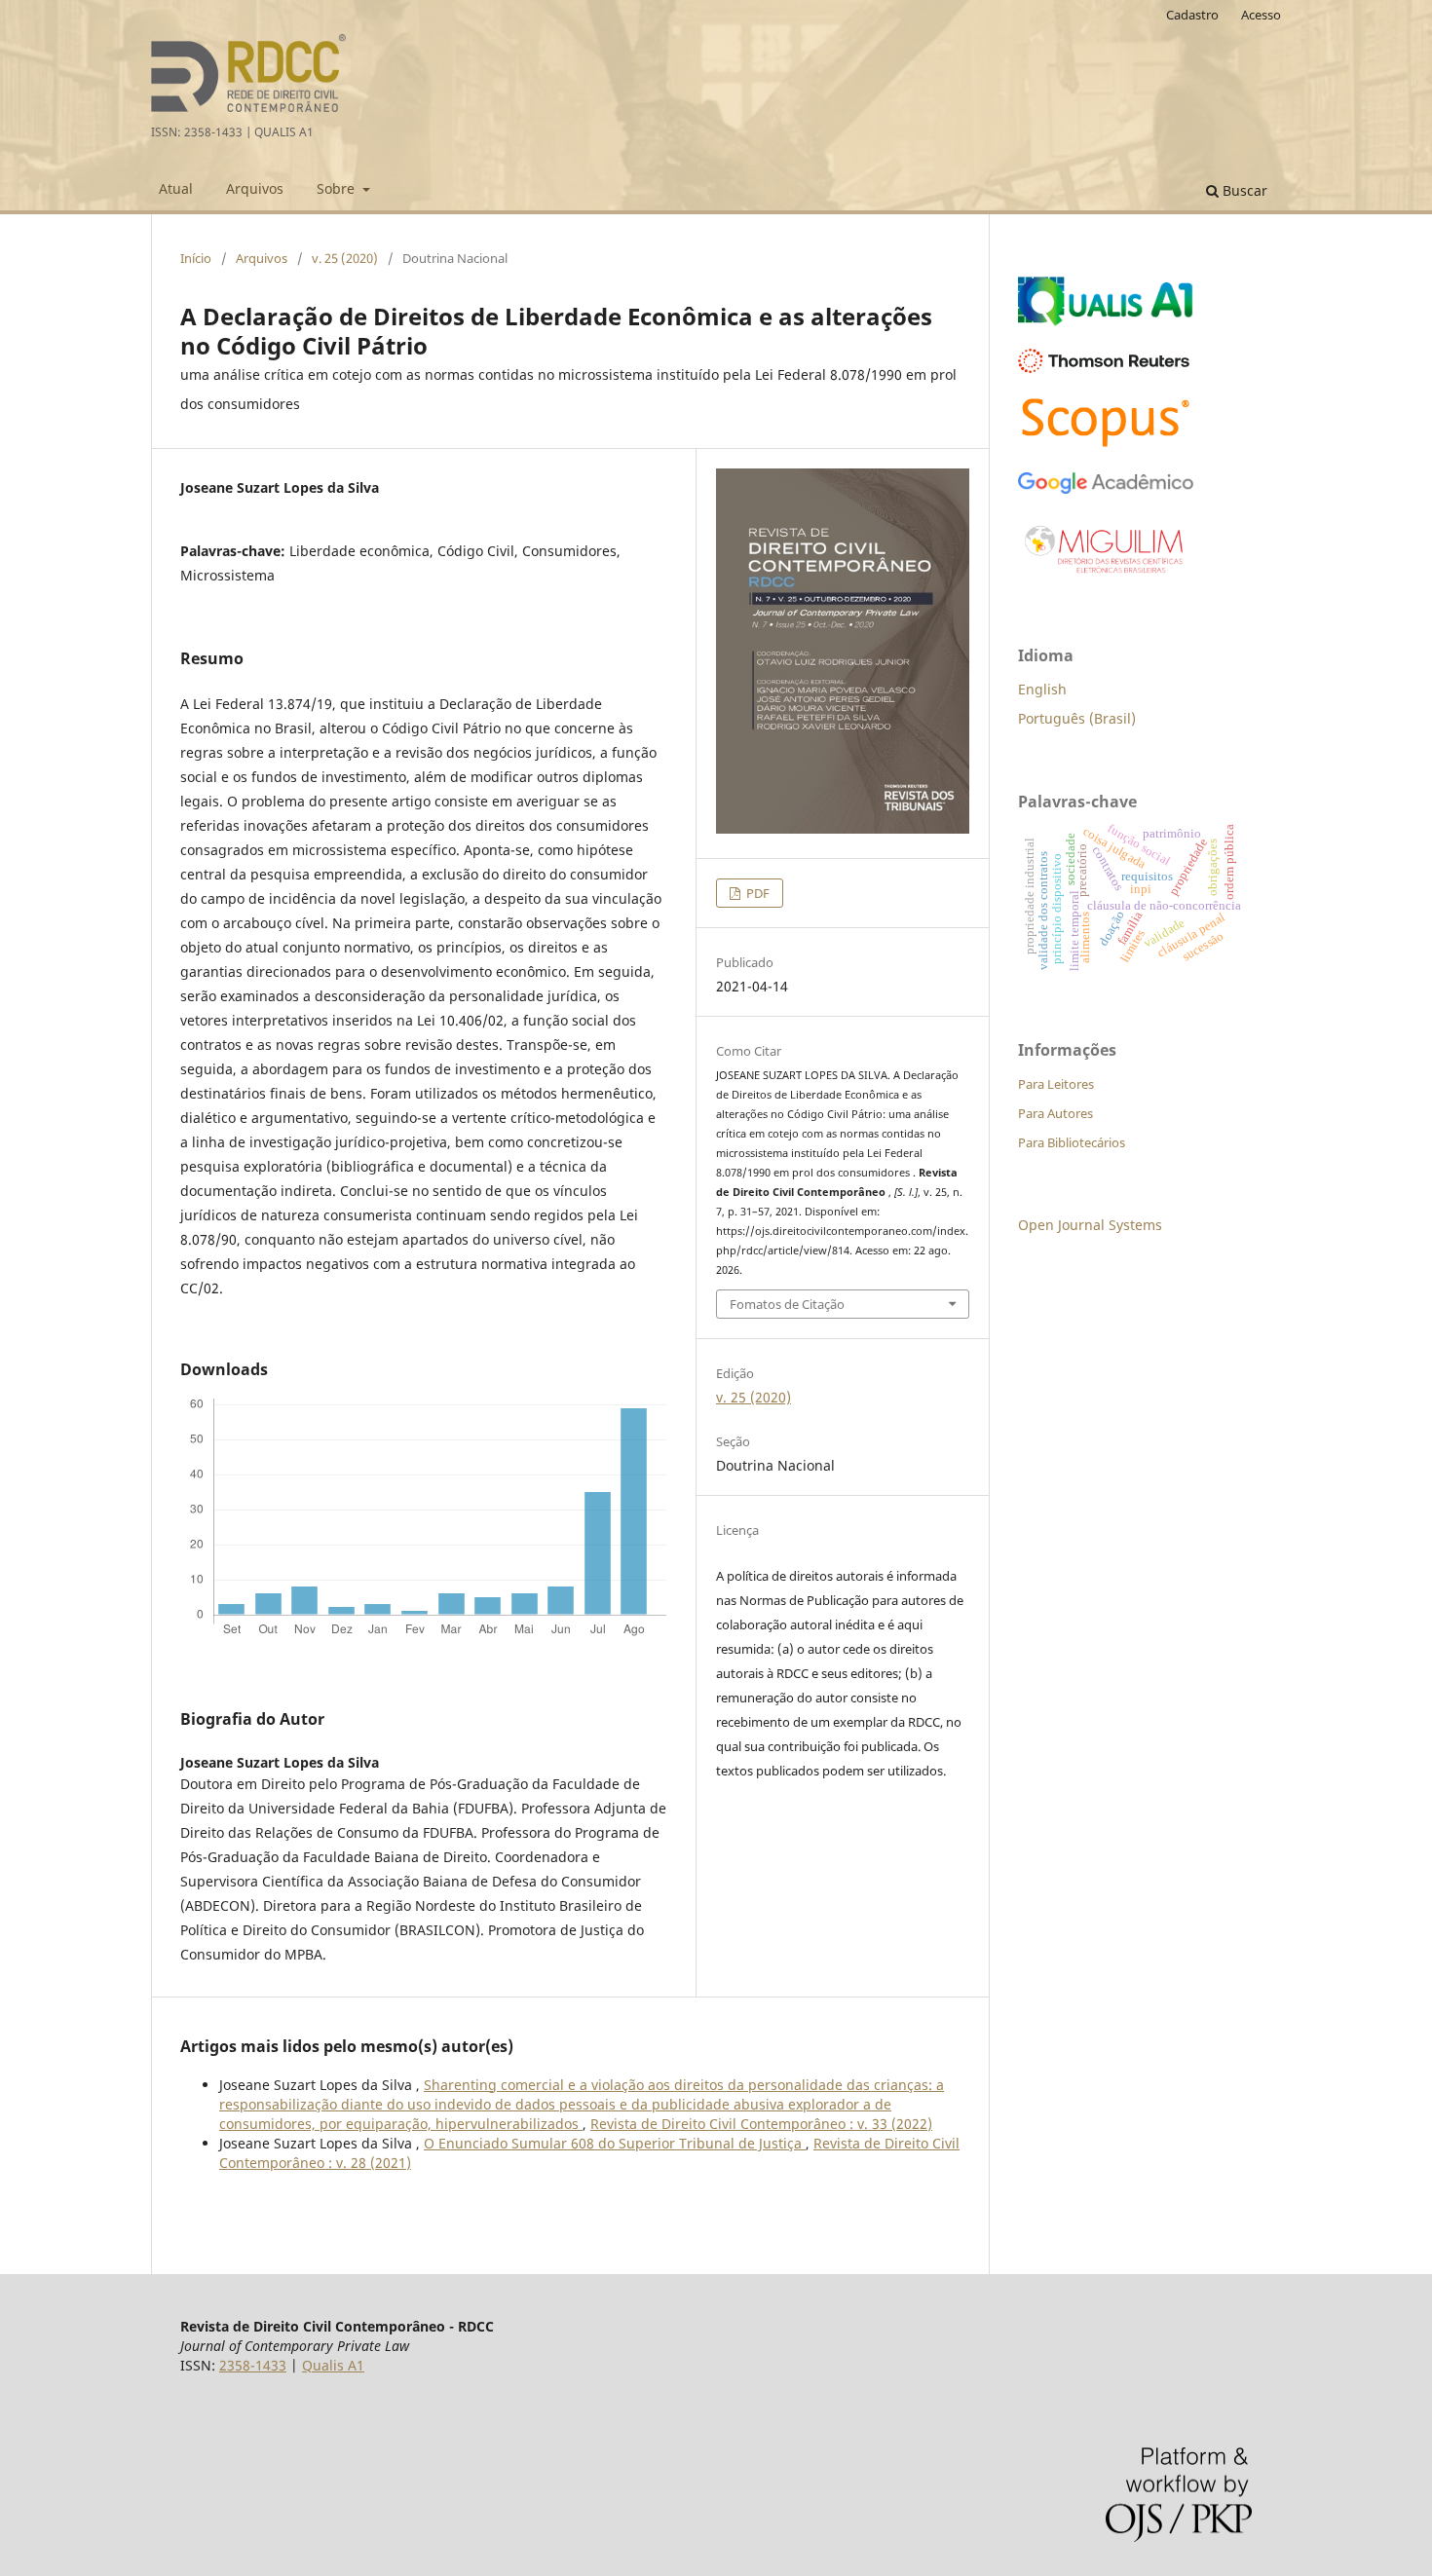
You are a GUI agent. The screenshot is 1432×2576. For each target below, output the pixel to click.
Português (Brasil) (1077, 718)
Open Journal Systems (1090, 1225)
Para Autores (1055, 1113)
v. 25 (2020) (345, 258)
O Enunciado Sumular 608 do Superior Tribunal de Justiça (615, 2143)
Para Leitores (1056, 1084)
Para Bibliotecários (1072, 1142)
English (1042, 689)
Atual (176, 188)
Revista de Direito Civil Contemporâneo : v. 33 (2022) (761, 2124)
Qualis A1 (333, 2365)
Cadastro (1192, 15)
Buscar (1243, 190)
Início (196, 258)
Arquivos (255, 188)
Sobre (338, 188)
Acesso (1261, 15)
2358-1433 (253, 2365)
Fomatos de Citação (787, 1304)
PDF (756, 893)
